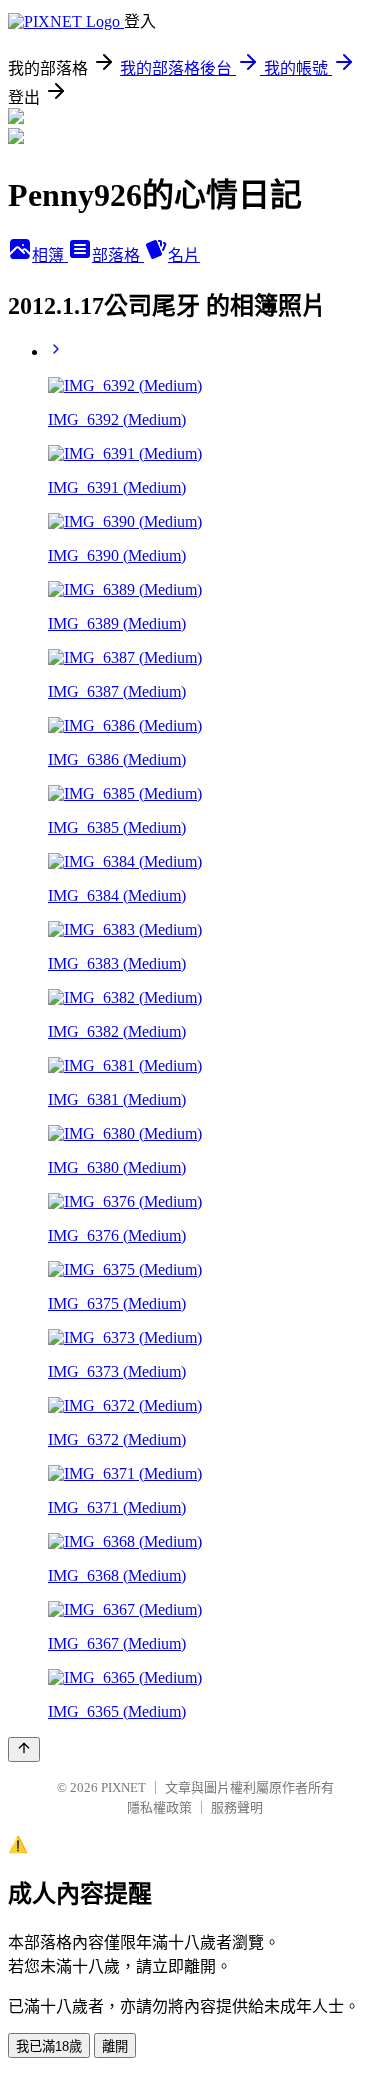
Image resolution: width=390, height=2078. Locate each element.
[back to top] (24, 1749)
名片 (184, 255)
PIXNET (123, 1787)
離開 (115, 2046)
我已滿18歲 (49, 2046)
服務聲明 (237, 1807)
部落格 (118, 255)
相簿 (50, 255)
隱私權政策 (159, 1807)
